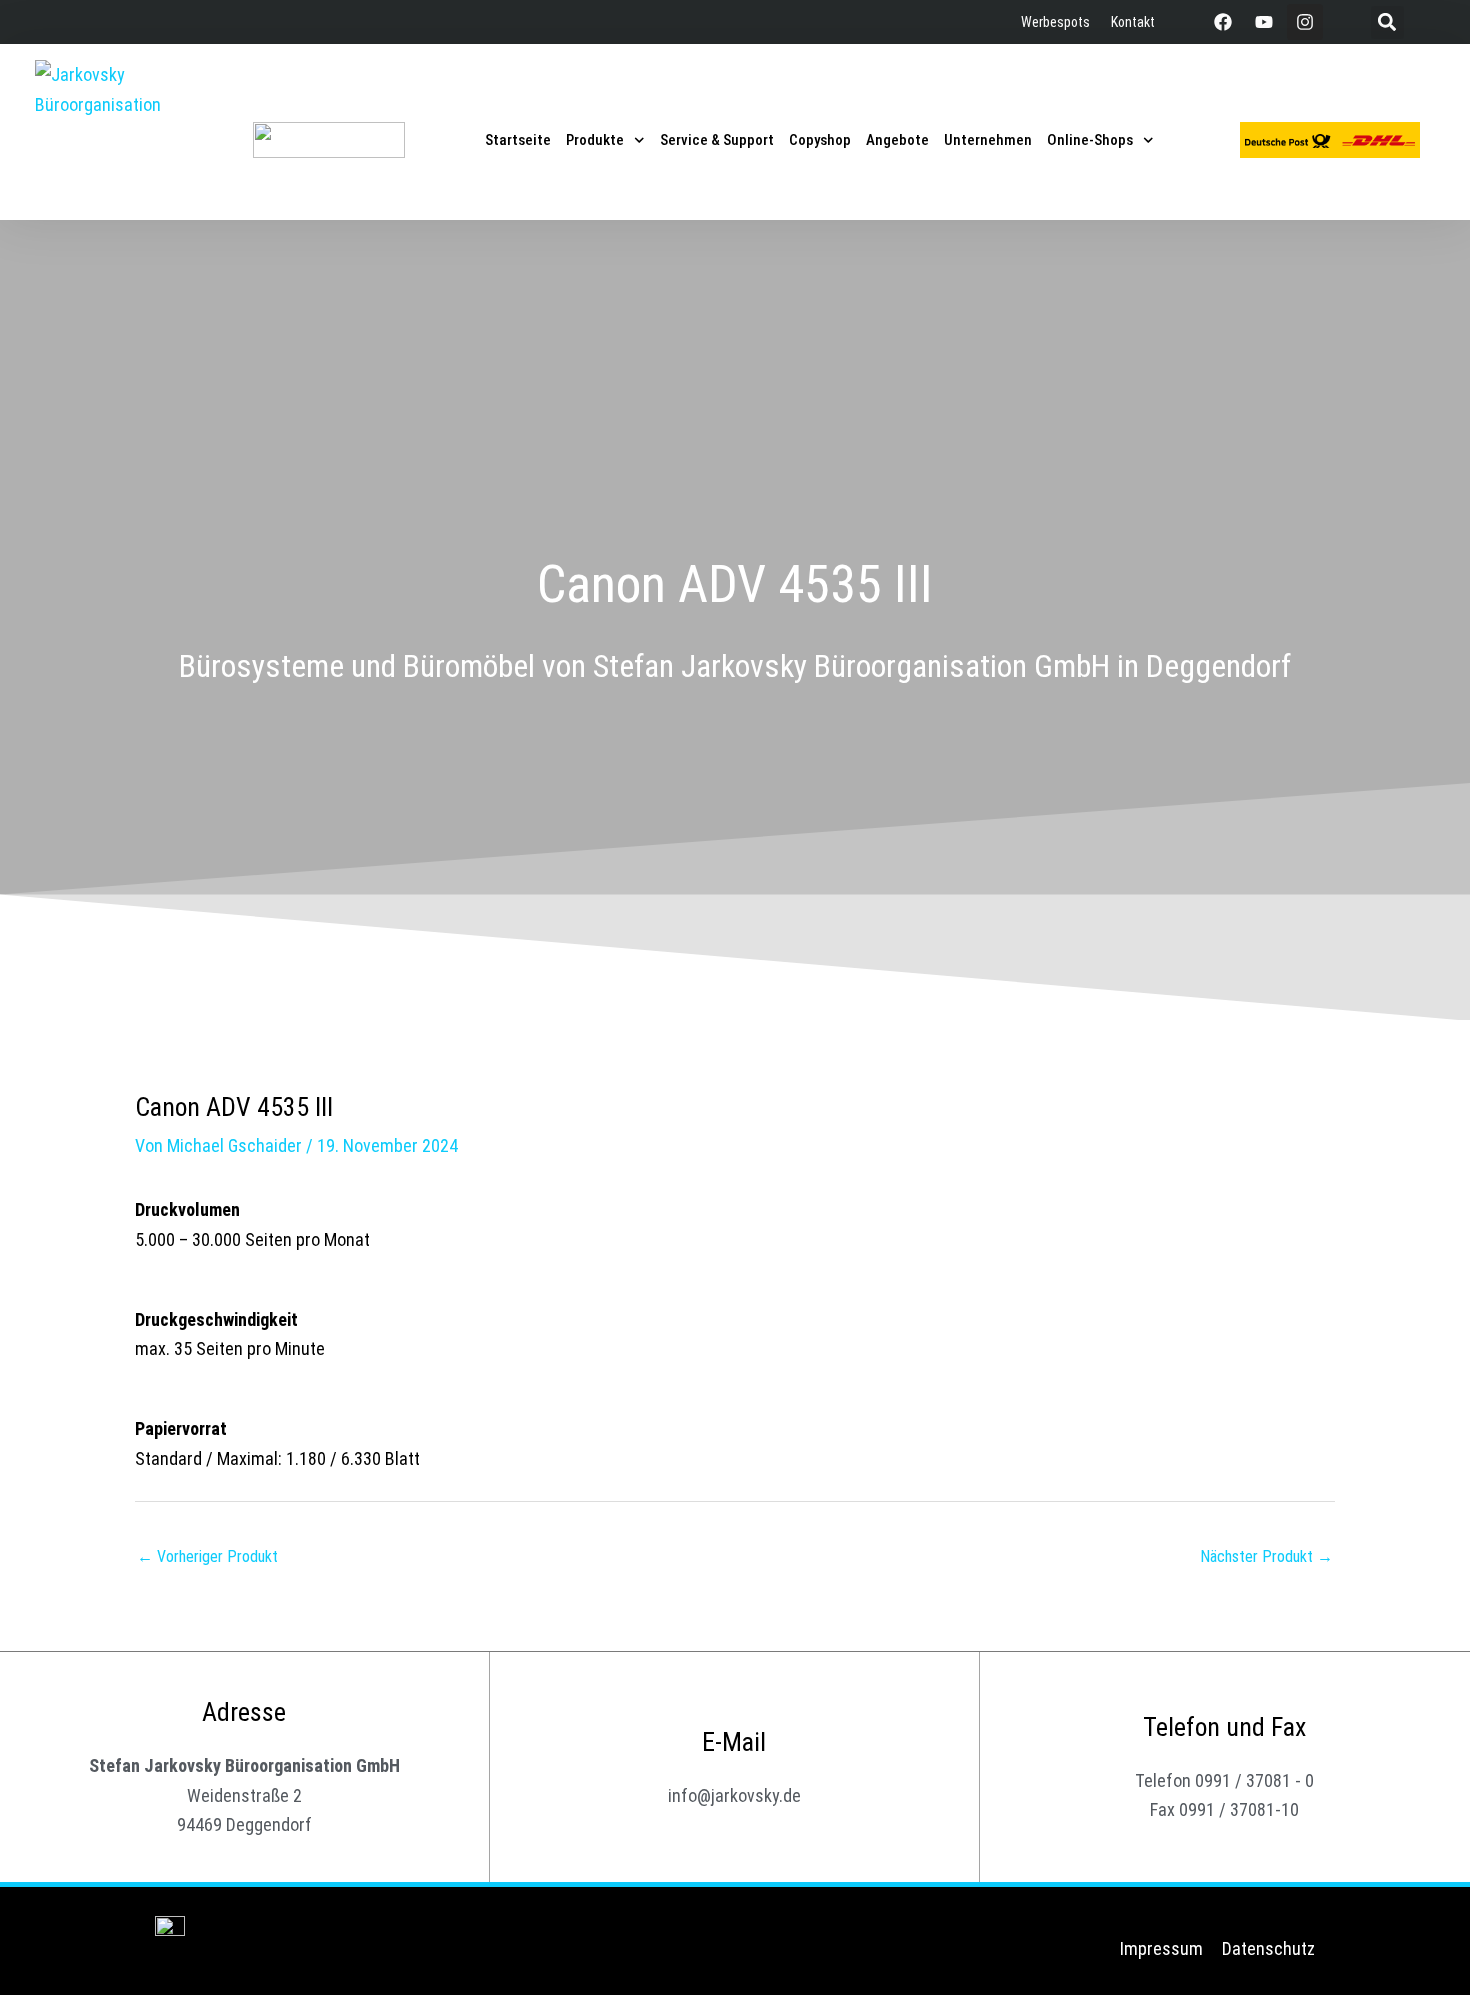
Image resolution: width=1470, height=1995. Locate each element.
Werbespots (1055, 22)
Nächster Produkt (1266, 1556)
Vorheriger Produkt (207, 1556)
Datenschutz (1268, 1949)
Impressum (1161, 1949)
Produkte (595, 140)
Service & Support (717, 140)
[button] (1387, 22)
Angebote (897, 140)
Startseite (518, 140)
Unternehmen (988, 140)
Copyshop (820, 140)
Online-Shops (1090, 140)
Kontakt (1133, 22)
